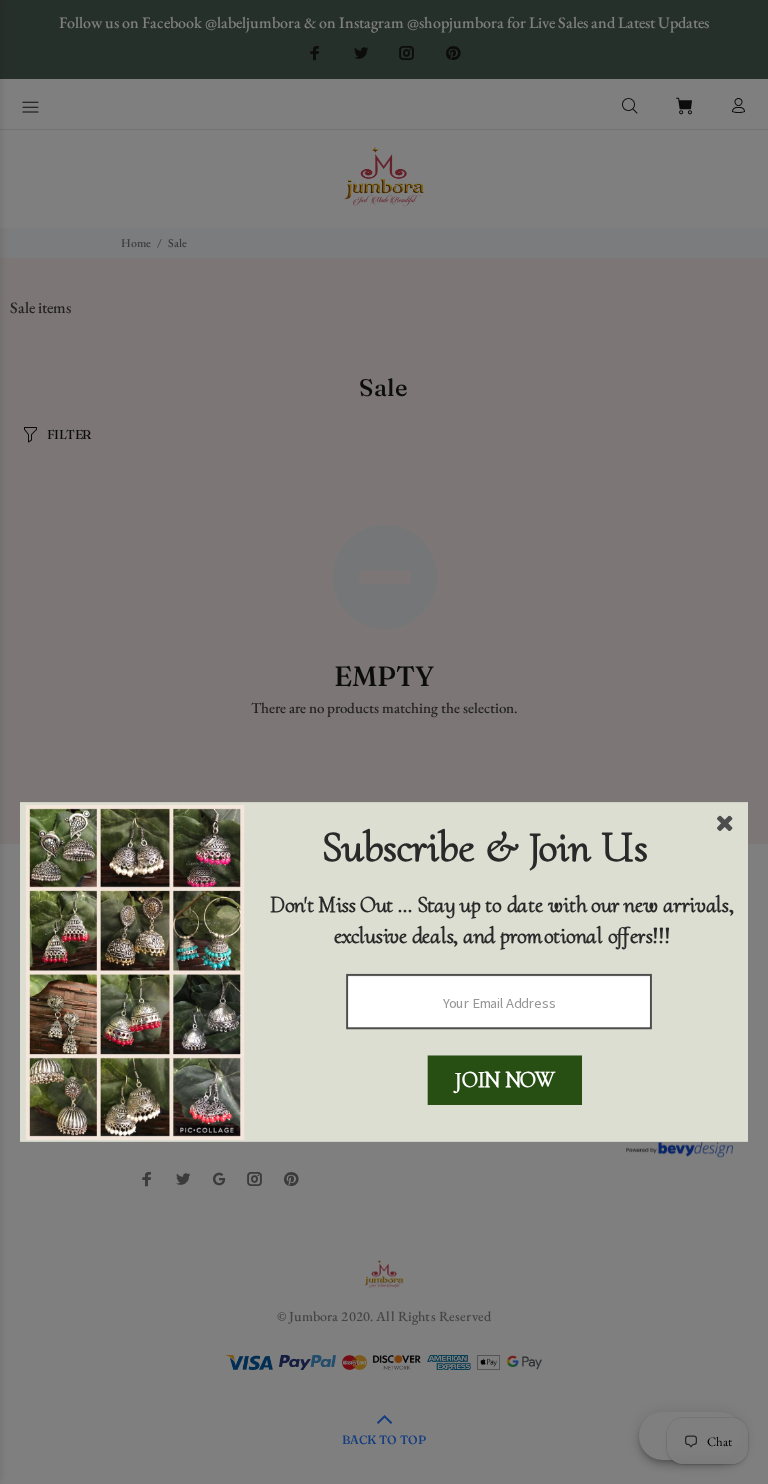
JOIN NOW (504, 1079)
